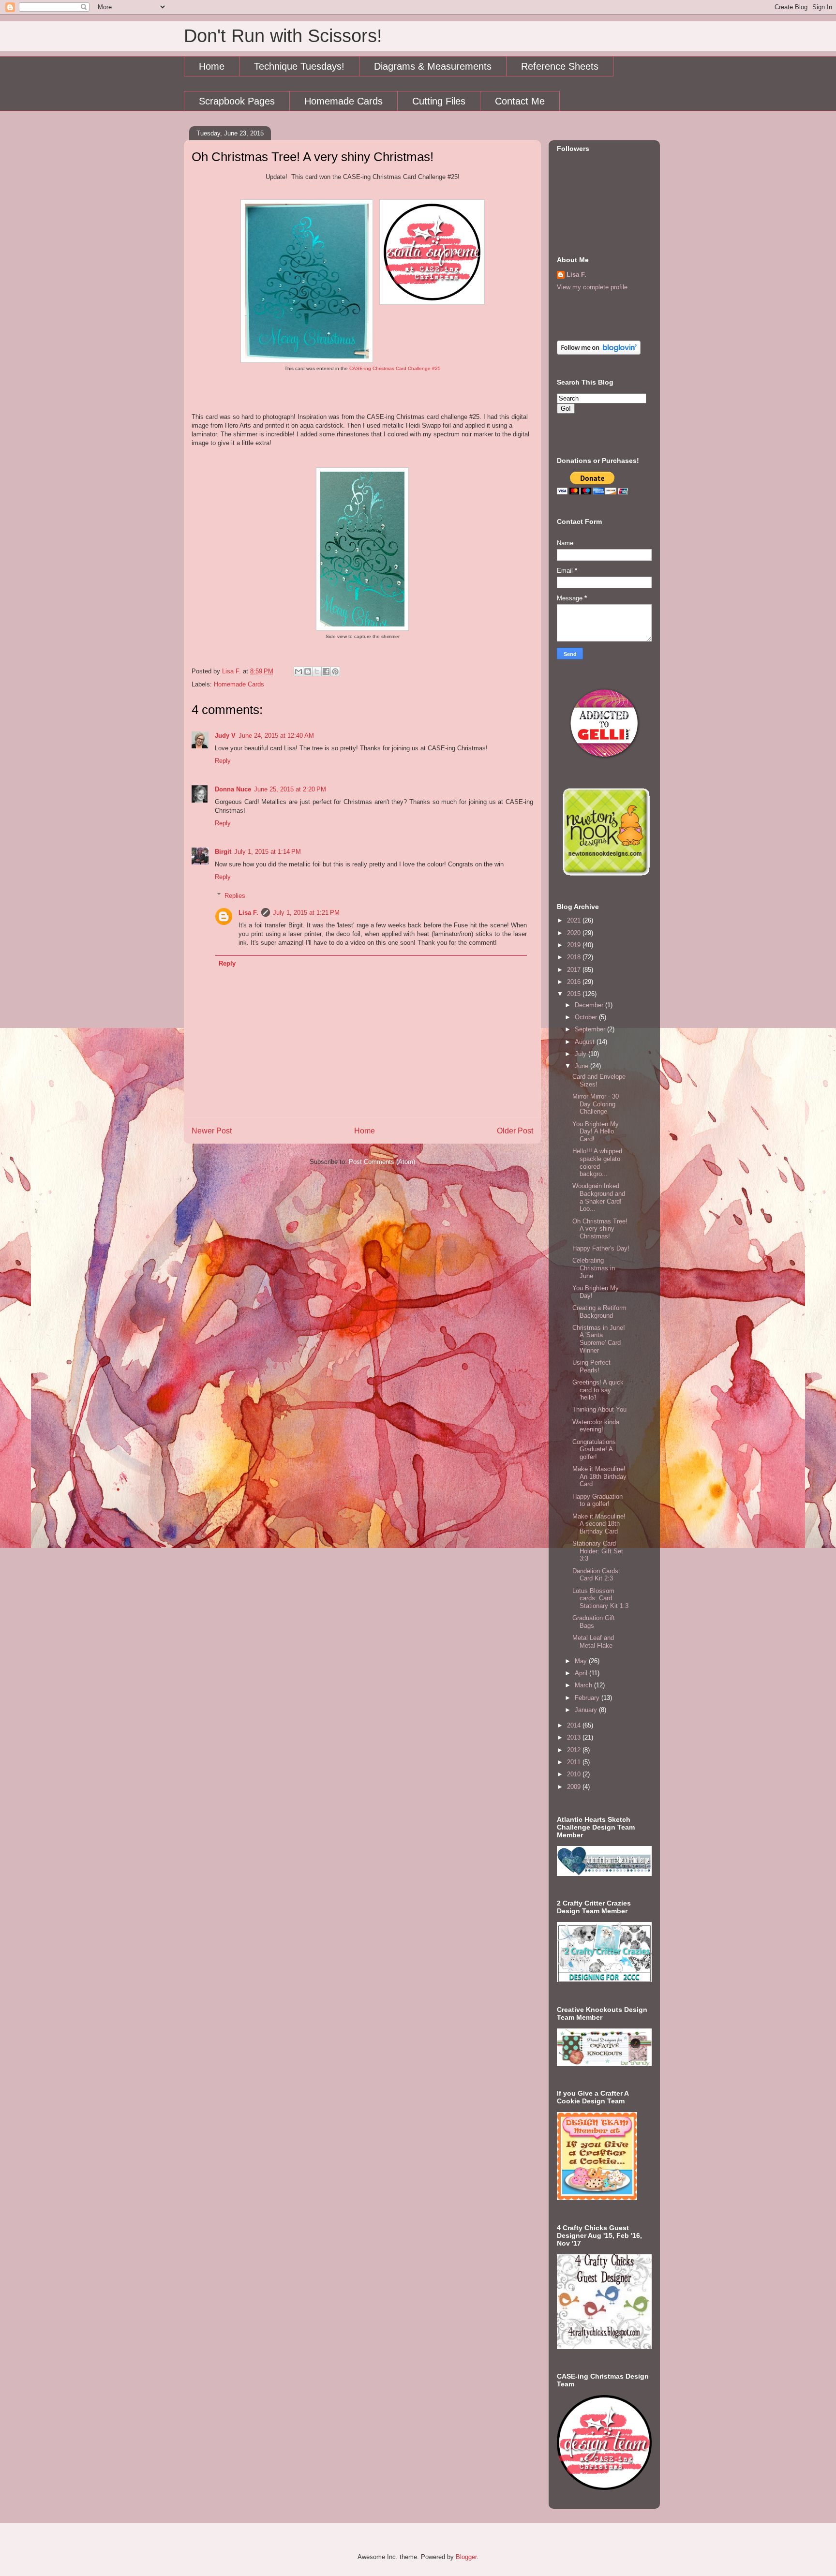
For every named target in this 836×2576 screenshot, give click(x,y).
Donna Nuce (233, 789)
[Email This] (299, 671)
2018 (575, 957)
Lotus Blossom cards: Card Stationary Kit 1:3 (600, 1598)
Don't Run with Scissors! (283, 36)
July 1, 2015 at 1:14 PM (268, 852)
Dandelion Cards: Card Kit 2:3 (596, 1575)
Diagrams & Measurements (433, 66)
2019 (575, 945)
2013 (575, 1737)
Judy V (225, 736)
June (582, 1066)
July (582, 1054)
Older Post (515, 1131)
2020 (575, 933)
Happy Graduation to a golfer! (597, 1500)
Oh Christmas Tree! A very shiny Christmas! (600, 1229)
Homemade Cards (343, 101)
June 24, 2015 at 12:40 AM (276, 736)
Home (212, 66)
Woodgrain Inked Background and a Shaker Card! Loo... (599, 1197)
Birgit (223, 852)
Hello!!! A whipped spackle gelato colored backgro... (597, 1162)
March (584, 1685)
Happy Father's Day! (601, 1248)
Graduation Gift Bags (594, 1622)
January (587, 1710)
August (586, 1042)
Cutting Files (439, 101)
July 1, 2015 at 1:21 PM (306, 913)
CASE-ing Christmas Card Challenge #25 (395, 368)
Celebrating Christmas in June (594, 1268)
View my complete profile (592, 287)
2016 (575, 982)
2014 (575, 1725)
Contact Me (520, 101)
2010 (575, 1774)
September (591, 1029)
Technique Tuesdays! (299, 66)
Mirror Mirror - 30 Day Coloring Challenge (596, 1104)
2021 (575, 920)
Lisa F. (248, 913)
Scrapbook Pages (237, 101)
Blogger (466, 2557)
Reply (223, 761)
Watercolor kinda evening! (596, 1426)
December (590, 1005)
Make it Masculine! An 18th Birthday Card (599, 1476)
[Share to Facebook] (326, 671)
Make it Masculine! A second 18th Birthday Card (599, 1524)
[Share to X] (317, 671)
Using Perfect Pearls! (591, 1366)
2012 (575, 1750)
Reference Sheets (560, 66)
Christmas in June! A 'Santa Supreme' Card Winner (599, 1339)
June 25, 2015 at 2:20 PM (290, 789)
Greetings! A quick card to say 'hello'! (598, 1390)
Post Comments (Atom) (382, 1162)
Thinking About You (599, 1409)
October (587, 1017)
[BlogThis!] (308, 671)
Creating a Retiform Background (599, 1312)
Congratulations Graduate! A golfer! (594, 1449)
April (582, 1673)
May (582, 1661)
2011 (575, 1762)
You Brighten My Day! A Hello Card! (596, 1132)
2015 (575, 994)
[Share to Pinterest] (335, 671)
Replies (235, 895)
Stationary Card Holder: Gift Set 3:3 (598, 1551)
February (588, 1698)
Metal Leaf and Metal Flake (593, 1642)
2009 (575, 1787)
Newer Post (212, 1131)
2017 (575, 970)
